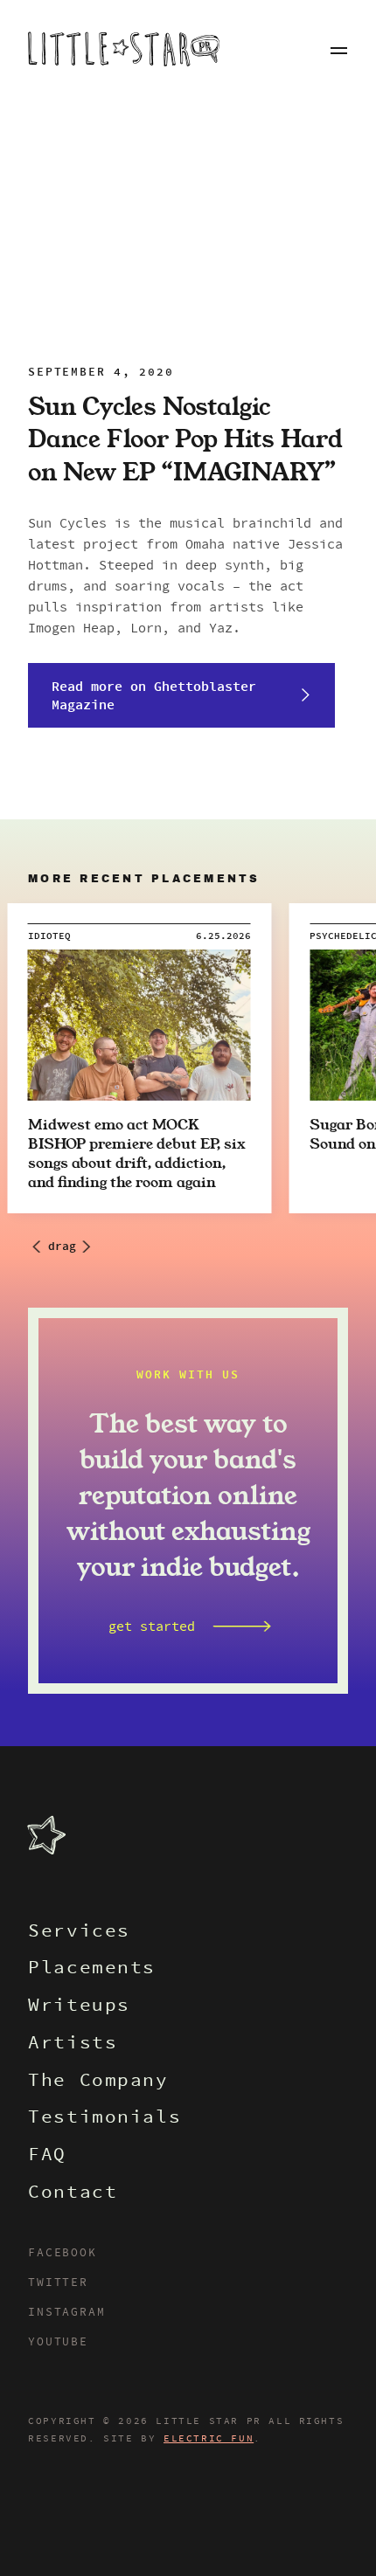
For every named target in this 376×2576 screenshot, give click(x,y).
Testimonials (104, 2119)
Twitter (58, 2283)
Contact (73, 2194)
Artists (73, 2044)
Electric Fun (209, 2439)
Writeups (79, 2007)
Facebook (62, 2254)
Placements (92, 1969)
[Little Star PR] (124, 51)
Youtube (58, 2343)
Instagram (66, 2313)
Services (79, 1933)
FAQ (47, 2156)
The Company (98, 2082)
